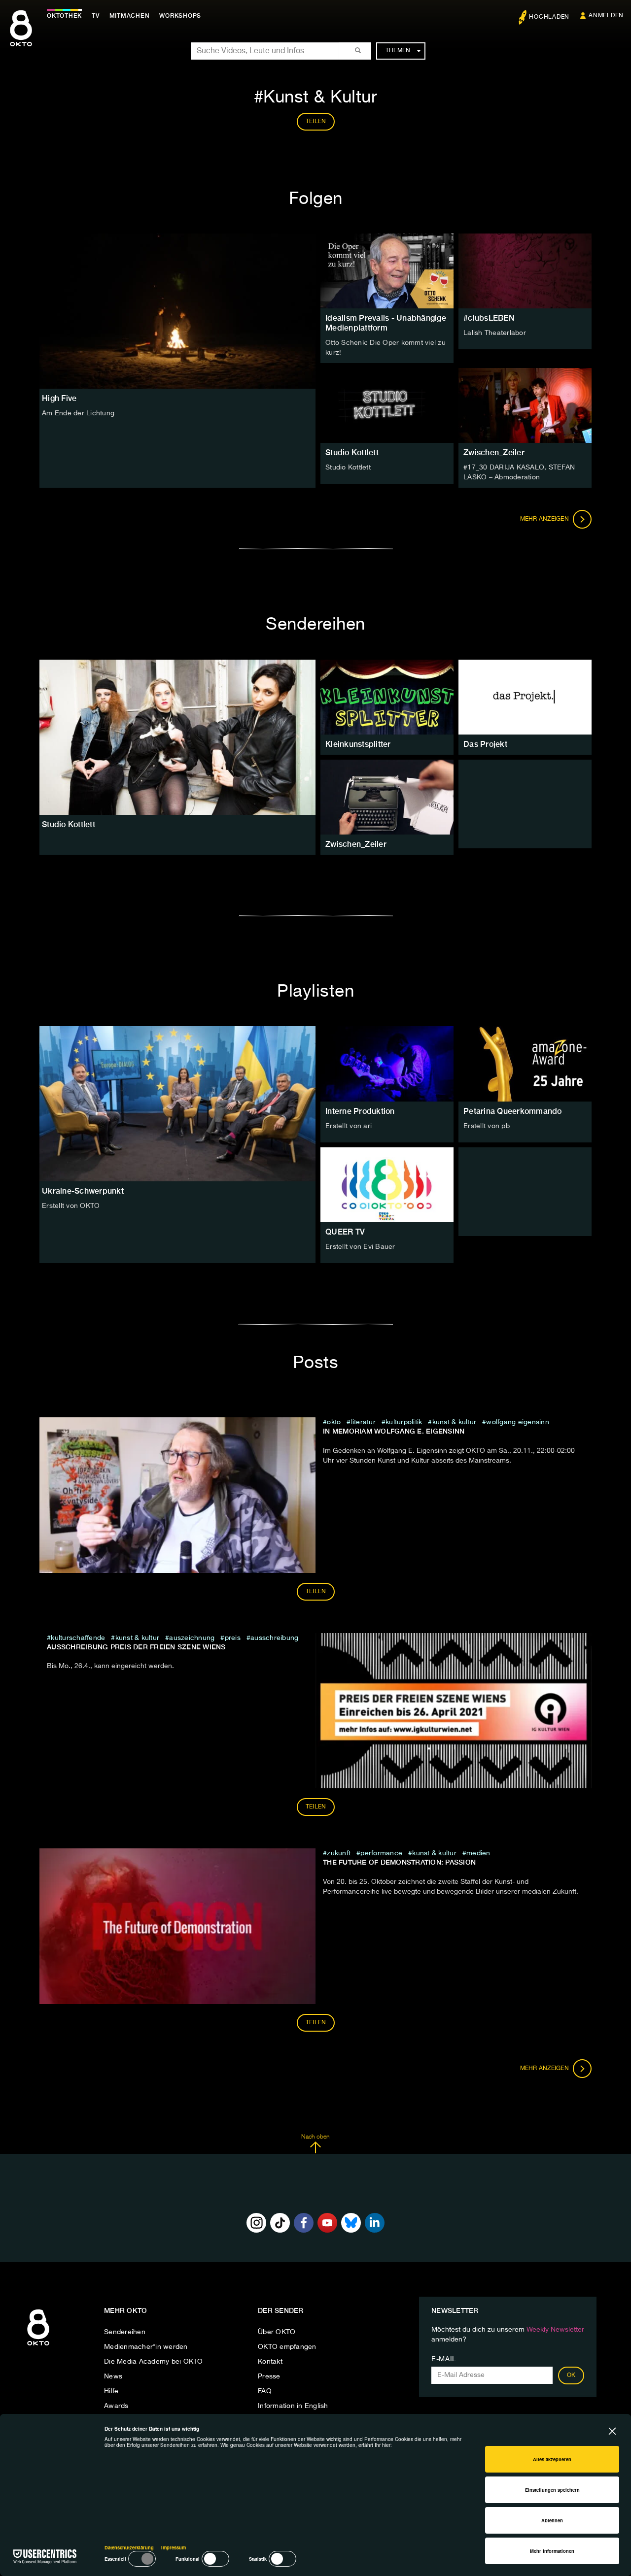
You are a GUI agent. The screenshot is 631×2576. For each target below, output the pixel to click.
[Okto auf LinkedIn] (375, 2223)
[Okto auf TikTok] (280, 2223)
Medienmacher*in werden (146, 2347)
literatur (363, 1422)
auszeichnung (192, 1638)
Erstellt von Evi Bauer (360, 1247)
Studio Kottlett (352, 452)
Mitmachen (130, 16)
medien (478, 1853)
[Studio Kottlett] (177, 737)
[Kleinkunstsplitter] (387, 697)
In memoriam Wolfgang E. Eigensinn (394, 1431)
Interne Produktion (360, 1111)
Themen (398, 51)
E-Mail (444, 2359)
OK (571, 2375)
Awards (116, 2406)
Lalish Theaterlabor (495, 333)
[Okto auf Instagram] (256, 2223)
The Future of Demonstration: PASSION (399, 1862)
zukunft (339, 1853)
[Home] (38, 2346)
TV (96, 16)
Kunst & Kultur (454, 1422)
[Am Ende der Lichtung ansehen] (177, 311)
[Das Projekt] (525, 697)
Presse (269, 2376)
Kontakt (270, 2362)
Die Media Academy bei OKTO (154, 2362)
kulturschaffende (78, 1638)
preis (233, 1638)
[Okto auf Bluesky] (351, 2223)
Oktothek (64, 16)
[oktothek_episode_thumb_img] (387, 271)
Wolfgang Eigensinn (518, 1422)
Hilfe (111, 2391)
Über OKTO (277, 2332)
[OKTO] (21, 37)
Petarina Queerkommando (513, 1111)
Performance (381, 1853)
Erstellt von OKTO (71, 1206)
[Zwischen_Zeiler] (387, 797)
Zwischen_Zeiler (494, 452)
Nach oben (315, 2137)
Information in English (293, 2406)
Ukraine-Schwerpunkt (83, 1191)
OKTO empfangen (287, 2347)
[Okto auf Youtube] (327, 2223)
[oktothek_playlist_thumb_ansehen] (387, 1064)
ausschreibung (274, 1638)
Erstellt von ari (349, 1126)
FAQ (265, 2391)
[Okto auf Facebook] (304, 2223)
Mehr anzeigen (545, 519)
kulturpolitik (404, 1422)
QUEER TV (345, 1232)
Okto (334, 1422)
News (113, 2376)
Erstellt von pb (487, 1126)
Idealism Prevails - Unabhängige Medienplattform (386, 323)
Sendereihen (125, 2332)
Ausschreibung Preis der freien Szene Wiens (136, 1647)
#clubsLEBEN (489, 318)
